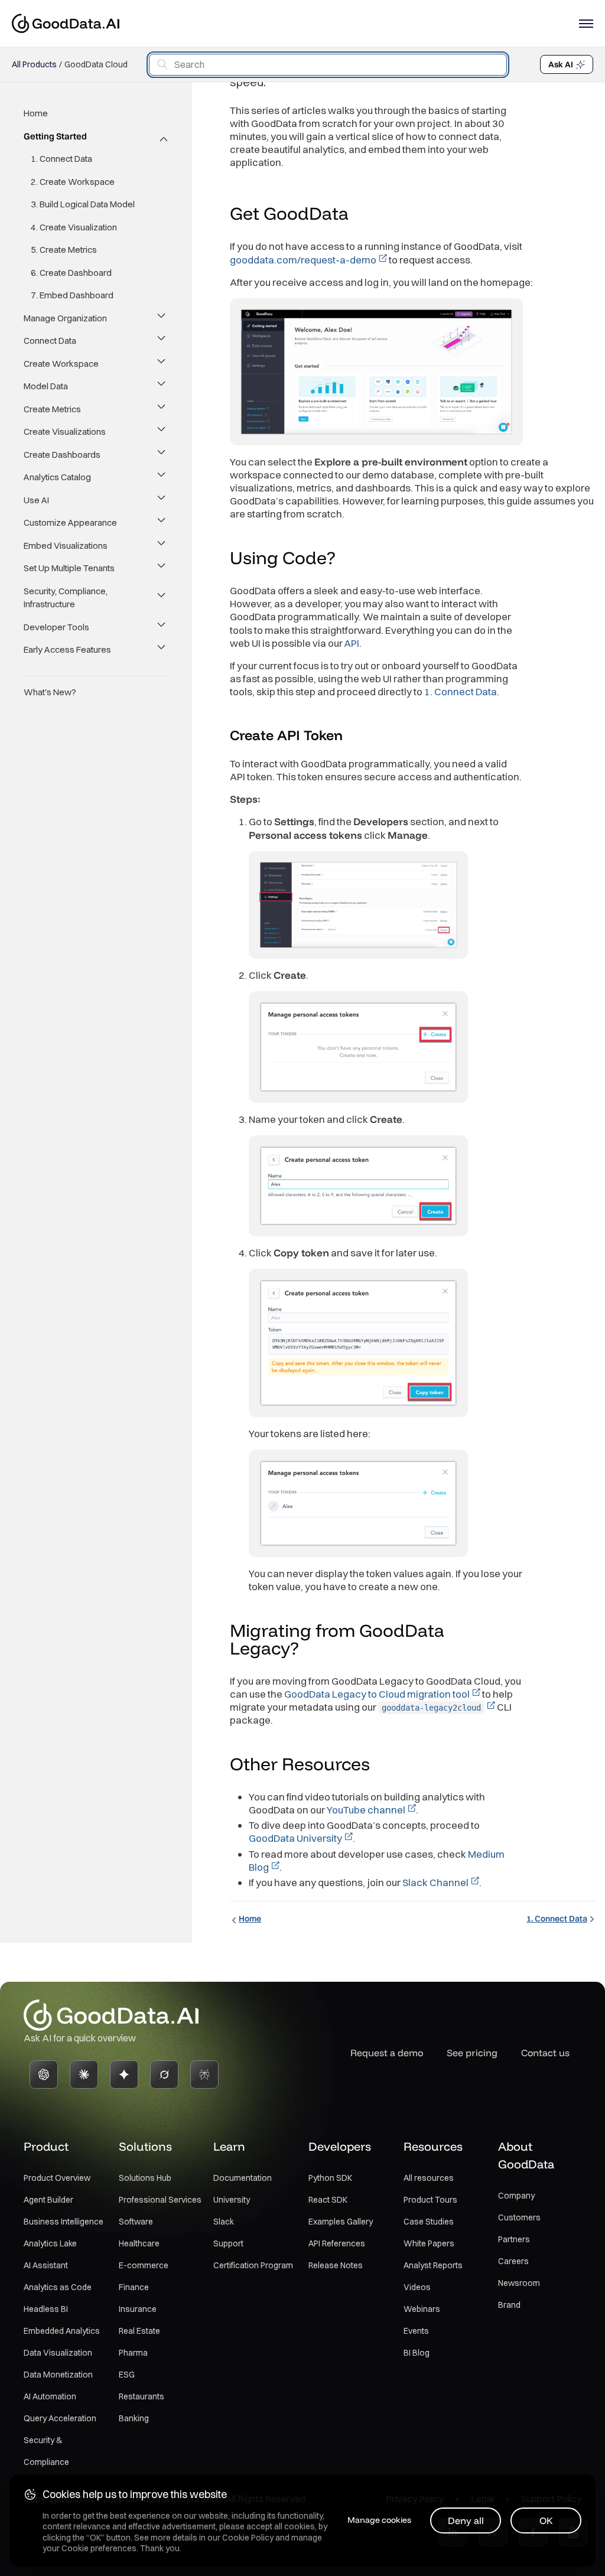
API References (337, 2243)
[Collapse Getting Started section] (162, 136)
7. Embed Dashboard (72, 295)
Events (416, 2331)
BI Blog (417, 2353)
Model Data (46, 386)
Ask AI (561, 64)
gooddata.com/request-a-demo (303, 260)
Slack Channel (435, 1882)
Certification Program (253, 2265)
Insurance (138, 2309)
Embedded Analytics (62, 2331)
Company (516, 2196)
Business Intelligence (64, 2222)
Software (136, 2222)
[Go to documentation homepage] (66, 23)
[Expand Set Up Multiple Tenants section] (162, 568)
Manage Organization (65, 318)
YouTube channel (366, 1810)
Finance (134, 2287)
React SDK (328, 2200)
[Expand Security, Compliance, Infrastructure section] (162, 598)
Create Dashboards (62, 455)
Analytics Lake (50, 2243)
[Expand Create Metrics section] (162, 409)
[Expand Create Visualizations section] (162, 432)
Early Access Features (67, 649)
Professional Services (160, 2200)
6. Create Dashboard (71, 273)
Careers (513, 2261)
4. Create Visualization (74, 227)
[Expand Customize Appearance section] (162, 523)
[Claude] (84, 2075)
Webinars (422, 2309)
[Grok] (164, 2075)
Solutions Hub (145, 2178)
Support (228, 2243)
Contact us (545, 2053)
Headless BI (46, 2309)
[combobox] (328, 65)
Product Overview (57, 2178)
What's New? (50, 692)
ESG (127, 2375)
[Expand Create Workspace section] (162, 364)
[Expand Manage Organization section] (162, 318)
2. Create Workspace (73, 182)
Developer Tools (56, 627)
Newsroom (519, 2283)
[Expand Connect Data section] (162, 341)
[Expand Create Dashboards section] (162, 455)
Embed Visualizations (66, 546)
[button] (360, 215)
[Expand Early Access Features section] (162, 650)
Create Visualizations (65, 431)
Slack (224, 2222)
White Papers (429, 2243)
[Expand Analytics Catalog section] (162, 477)
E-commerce (144, 2265)
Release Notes (336, 2265)
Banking (134, 2418)
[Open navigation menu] (586, 24)
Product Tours (430, 2200)
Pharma (133, 2353)
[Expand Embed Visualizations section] (162, 546)
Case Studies (429, 2222)
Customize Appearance (70, 522)
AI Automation (50, 2396)
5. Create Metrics (64, 250)
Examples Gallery (341, 2222)
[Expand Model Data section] (162, 386)
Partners (514, 2239)
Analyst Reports (433, 2265)
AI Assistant (46, 2265)
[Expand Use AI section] (162, 500)
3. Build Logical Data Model (83, 204)
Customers (519, 2217)
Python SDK (330, 2178)
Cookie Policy (248, 2538)
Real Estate (139, 2331)
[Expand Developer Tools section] (162, 627)
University (232, 2200)
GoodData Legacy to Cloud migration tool (377, 1694)
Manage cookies (379, 2520)
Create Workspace (61, 364)
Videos (417, 2287)
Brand (509, 2305)
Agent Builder (48, 2200)
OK (546, 2520)
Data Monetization (58, 2375)
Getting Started (55, 136)
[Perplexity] (204, 2075)
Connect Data (50, 341)
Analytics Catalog (57, 477)
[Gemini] (124, 2075)
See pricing (472, 2053)
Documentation (243, 2178)
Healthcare (139, 2243)
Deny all (466, 2520)
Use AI (36, 500)
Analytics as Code (58, 2287)
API (352, 643)
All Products (34, 64)
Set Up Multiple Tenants (69, 568)
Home (36, 113)
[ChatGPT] (44, 2075)
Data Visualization (58, 2353)
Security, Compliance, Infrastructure (66, 598)
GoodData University (295, 1838)
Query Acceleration (60, 2418)
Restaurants (142, 2396)
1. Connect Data (61, 159)
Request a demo (387, 2053)
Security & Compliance (46, 2451)
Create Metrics (52, 409)
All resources (429, 2178)
